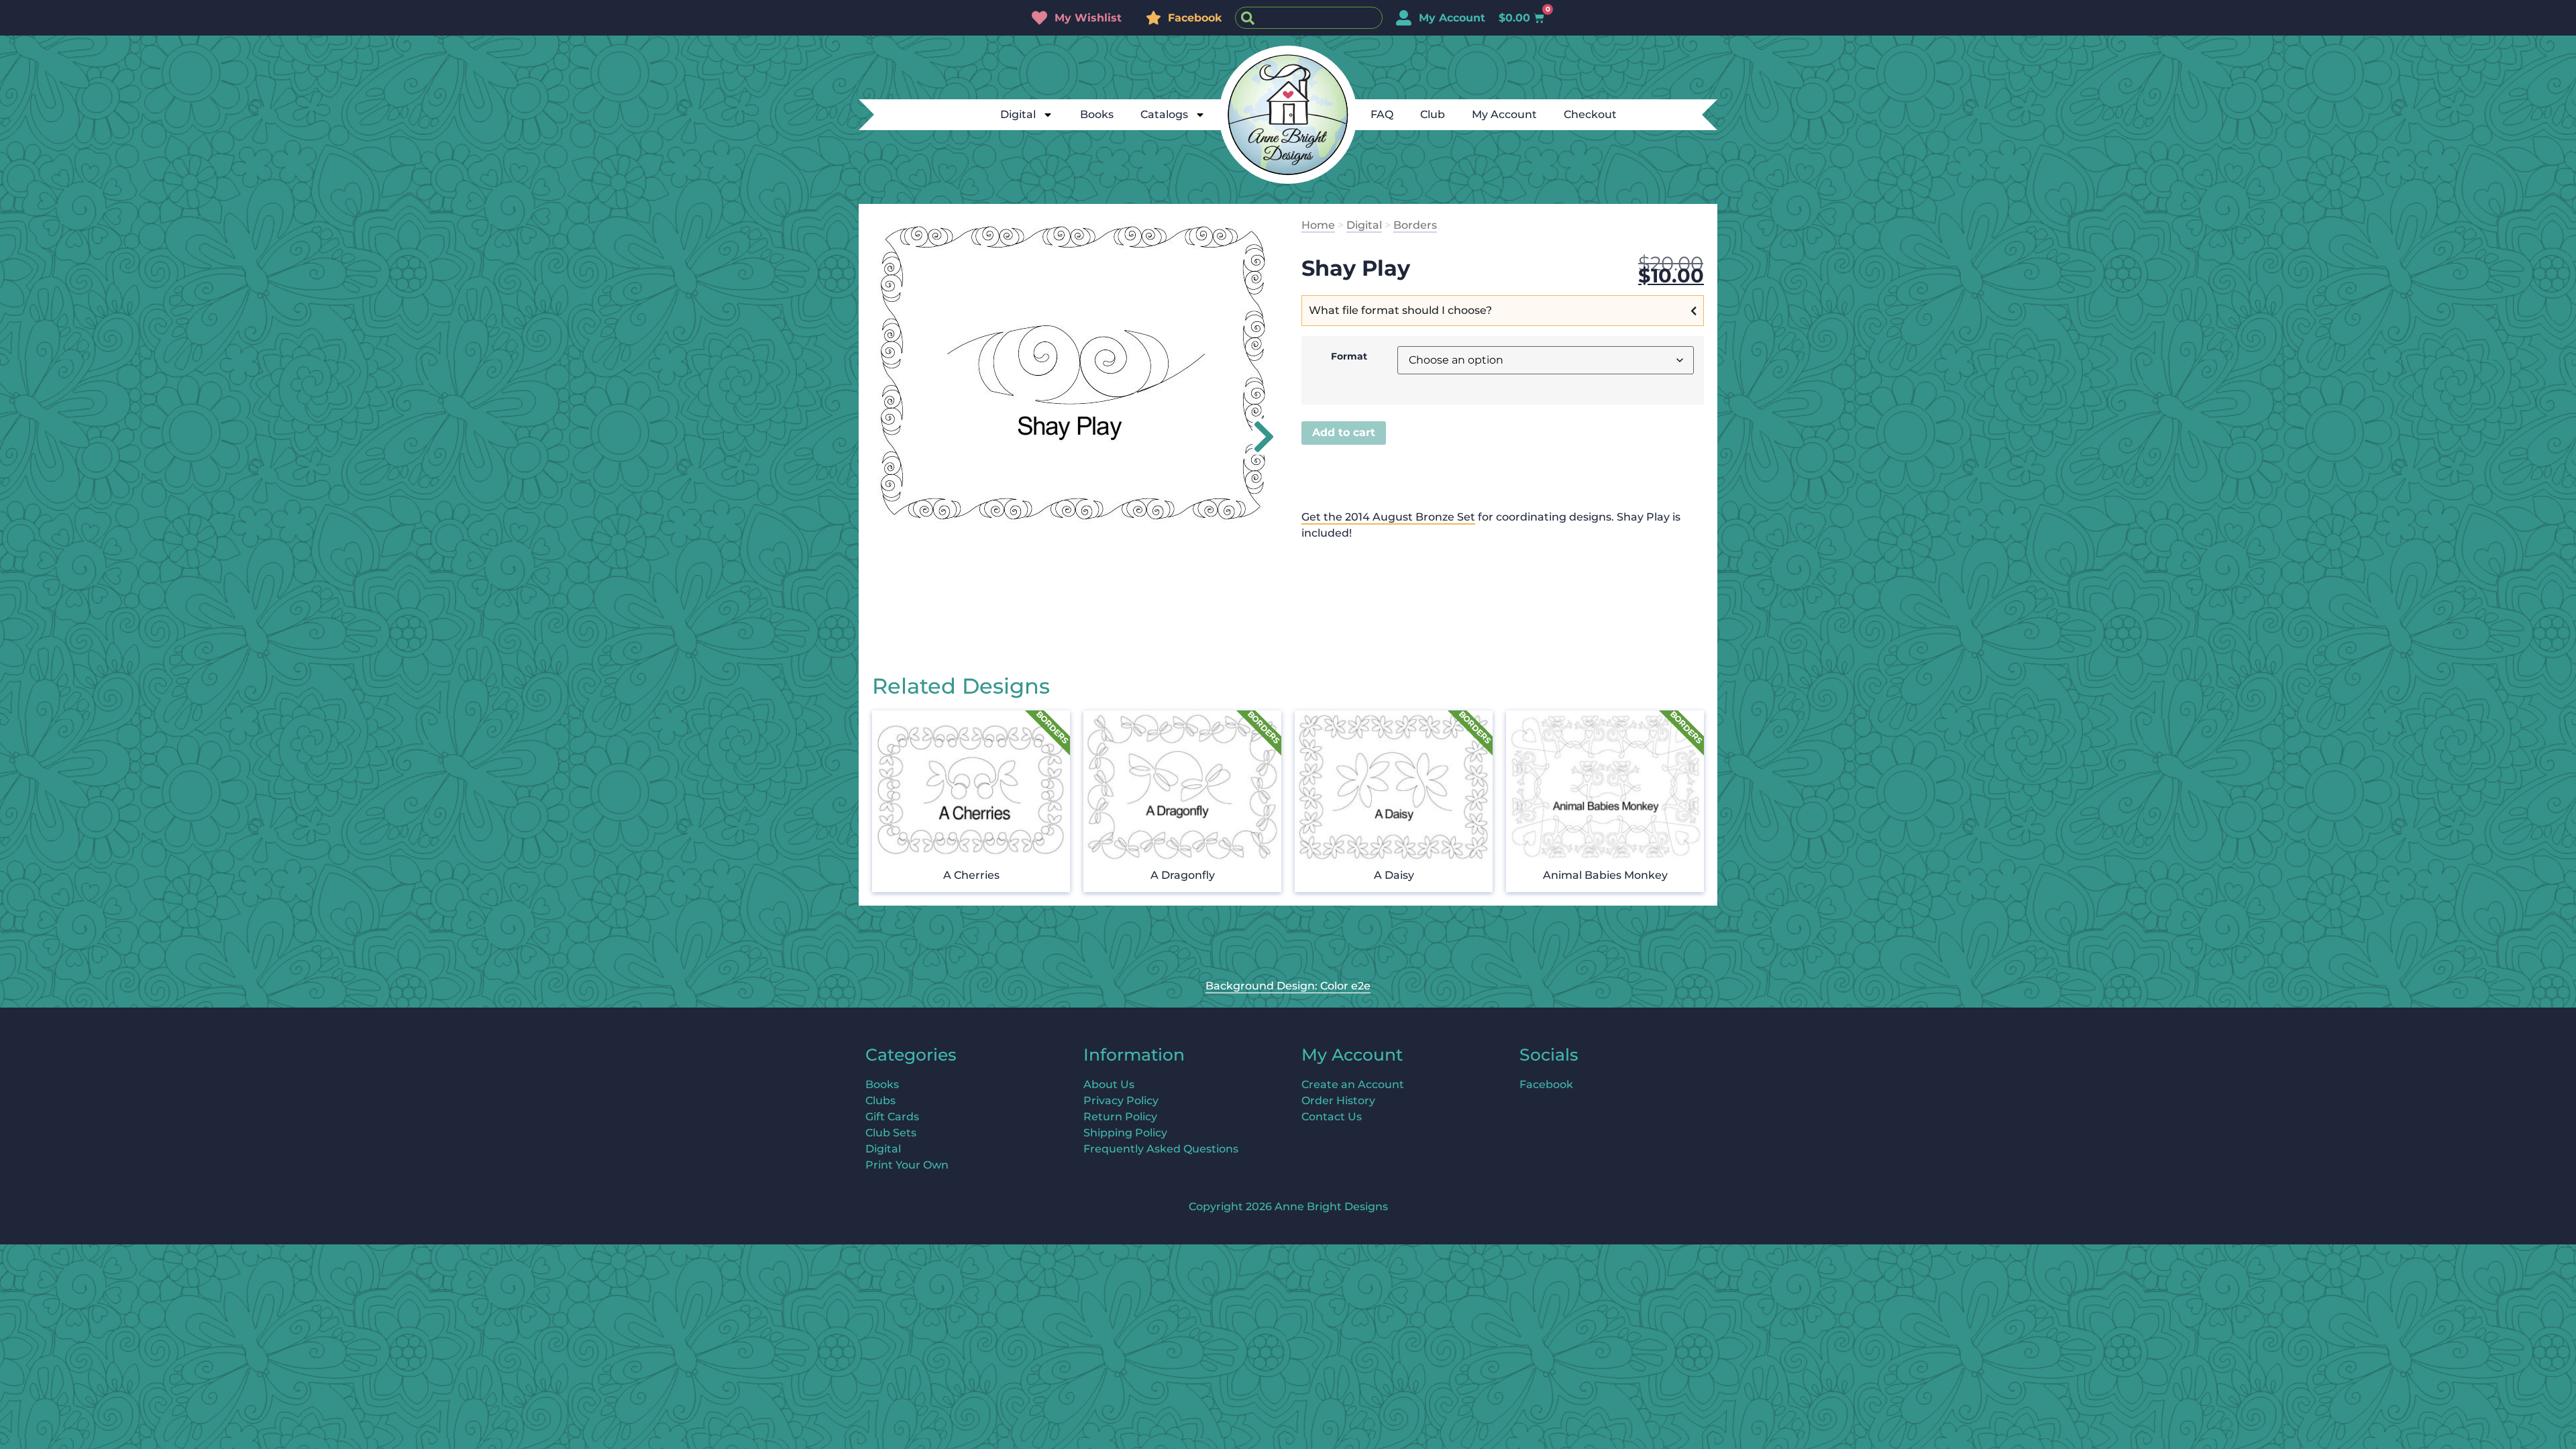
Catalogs (1164, 114)
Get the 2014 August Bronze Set (1388, 517)
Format (1349, 356)
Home (1318, 225)
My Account (1504, 114)
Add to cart (1344, 432)
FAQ (1382, 114)
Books (1097, 114)
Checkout (1590, 114)
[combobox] (1309, 18)
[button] (1256, 437)
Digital (1018, 114)
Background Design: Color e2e (1288, 986)
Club (1433, 114)
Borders (1415, 225)
